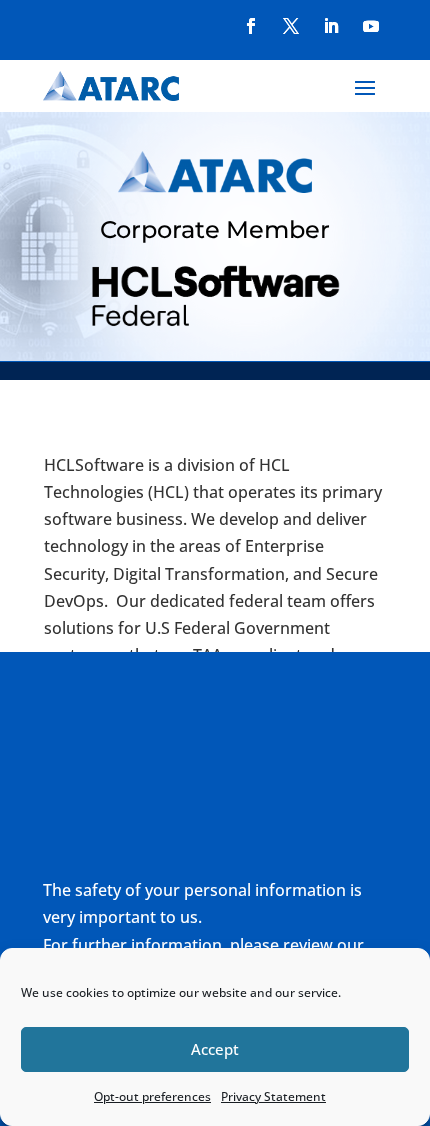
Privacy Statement (273, 1096)
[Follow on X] (291, 26)
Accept (215, 1049)
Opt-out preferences (152, 1096)
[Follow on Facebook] (251, 26)
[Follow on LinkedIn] (331, 26)
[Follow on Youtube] (371, 26)
